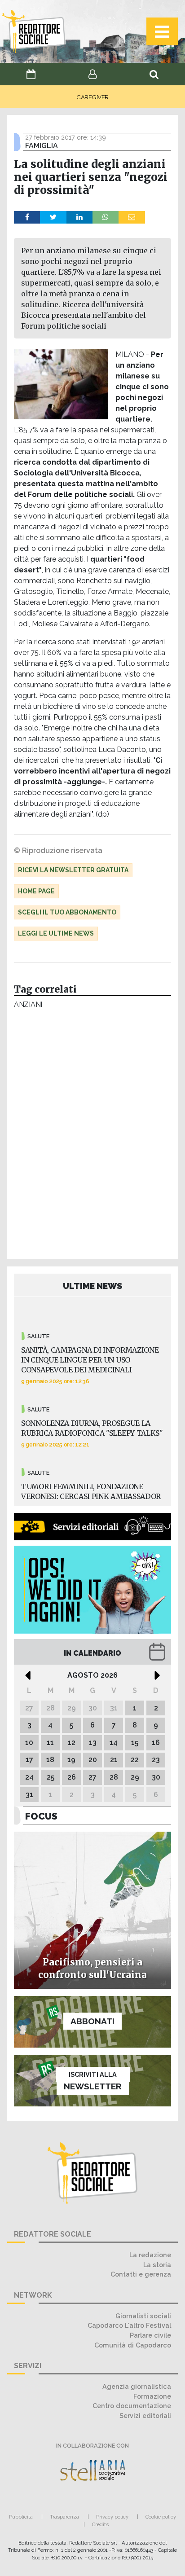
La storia (157, 2265)
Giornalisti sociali (143, 2316)
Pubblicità (21, 2517)
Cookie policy (161, 2517)
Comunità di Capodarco (133, 2345)
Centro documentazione (132, 2406)
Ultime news (93, 1286)
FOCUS (41, 1816)
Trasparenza (64, 2517)
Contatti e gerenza (141, 2274)
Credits (100, 2524)
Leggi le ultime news (56, 933)
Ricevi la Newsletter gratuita (73, 870)
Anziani (28, 1004)
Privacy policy (112, 2517)
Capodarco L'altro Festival (129, 2325)
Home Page (36, 891)
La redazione (150, 2255)
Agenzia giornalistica (137, 2386)
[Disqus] (92, 1137)
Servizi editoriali (145, 2416)
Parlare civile (150, 2335)
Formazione (152, 2396)
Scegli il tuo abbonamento (67, 912)
